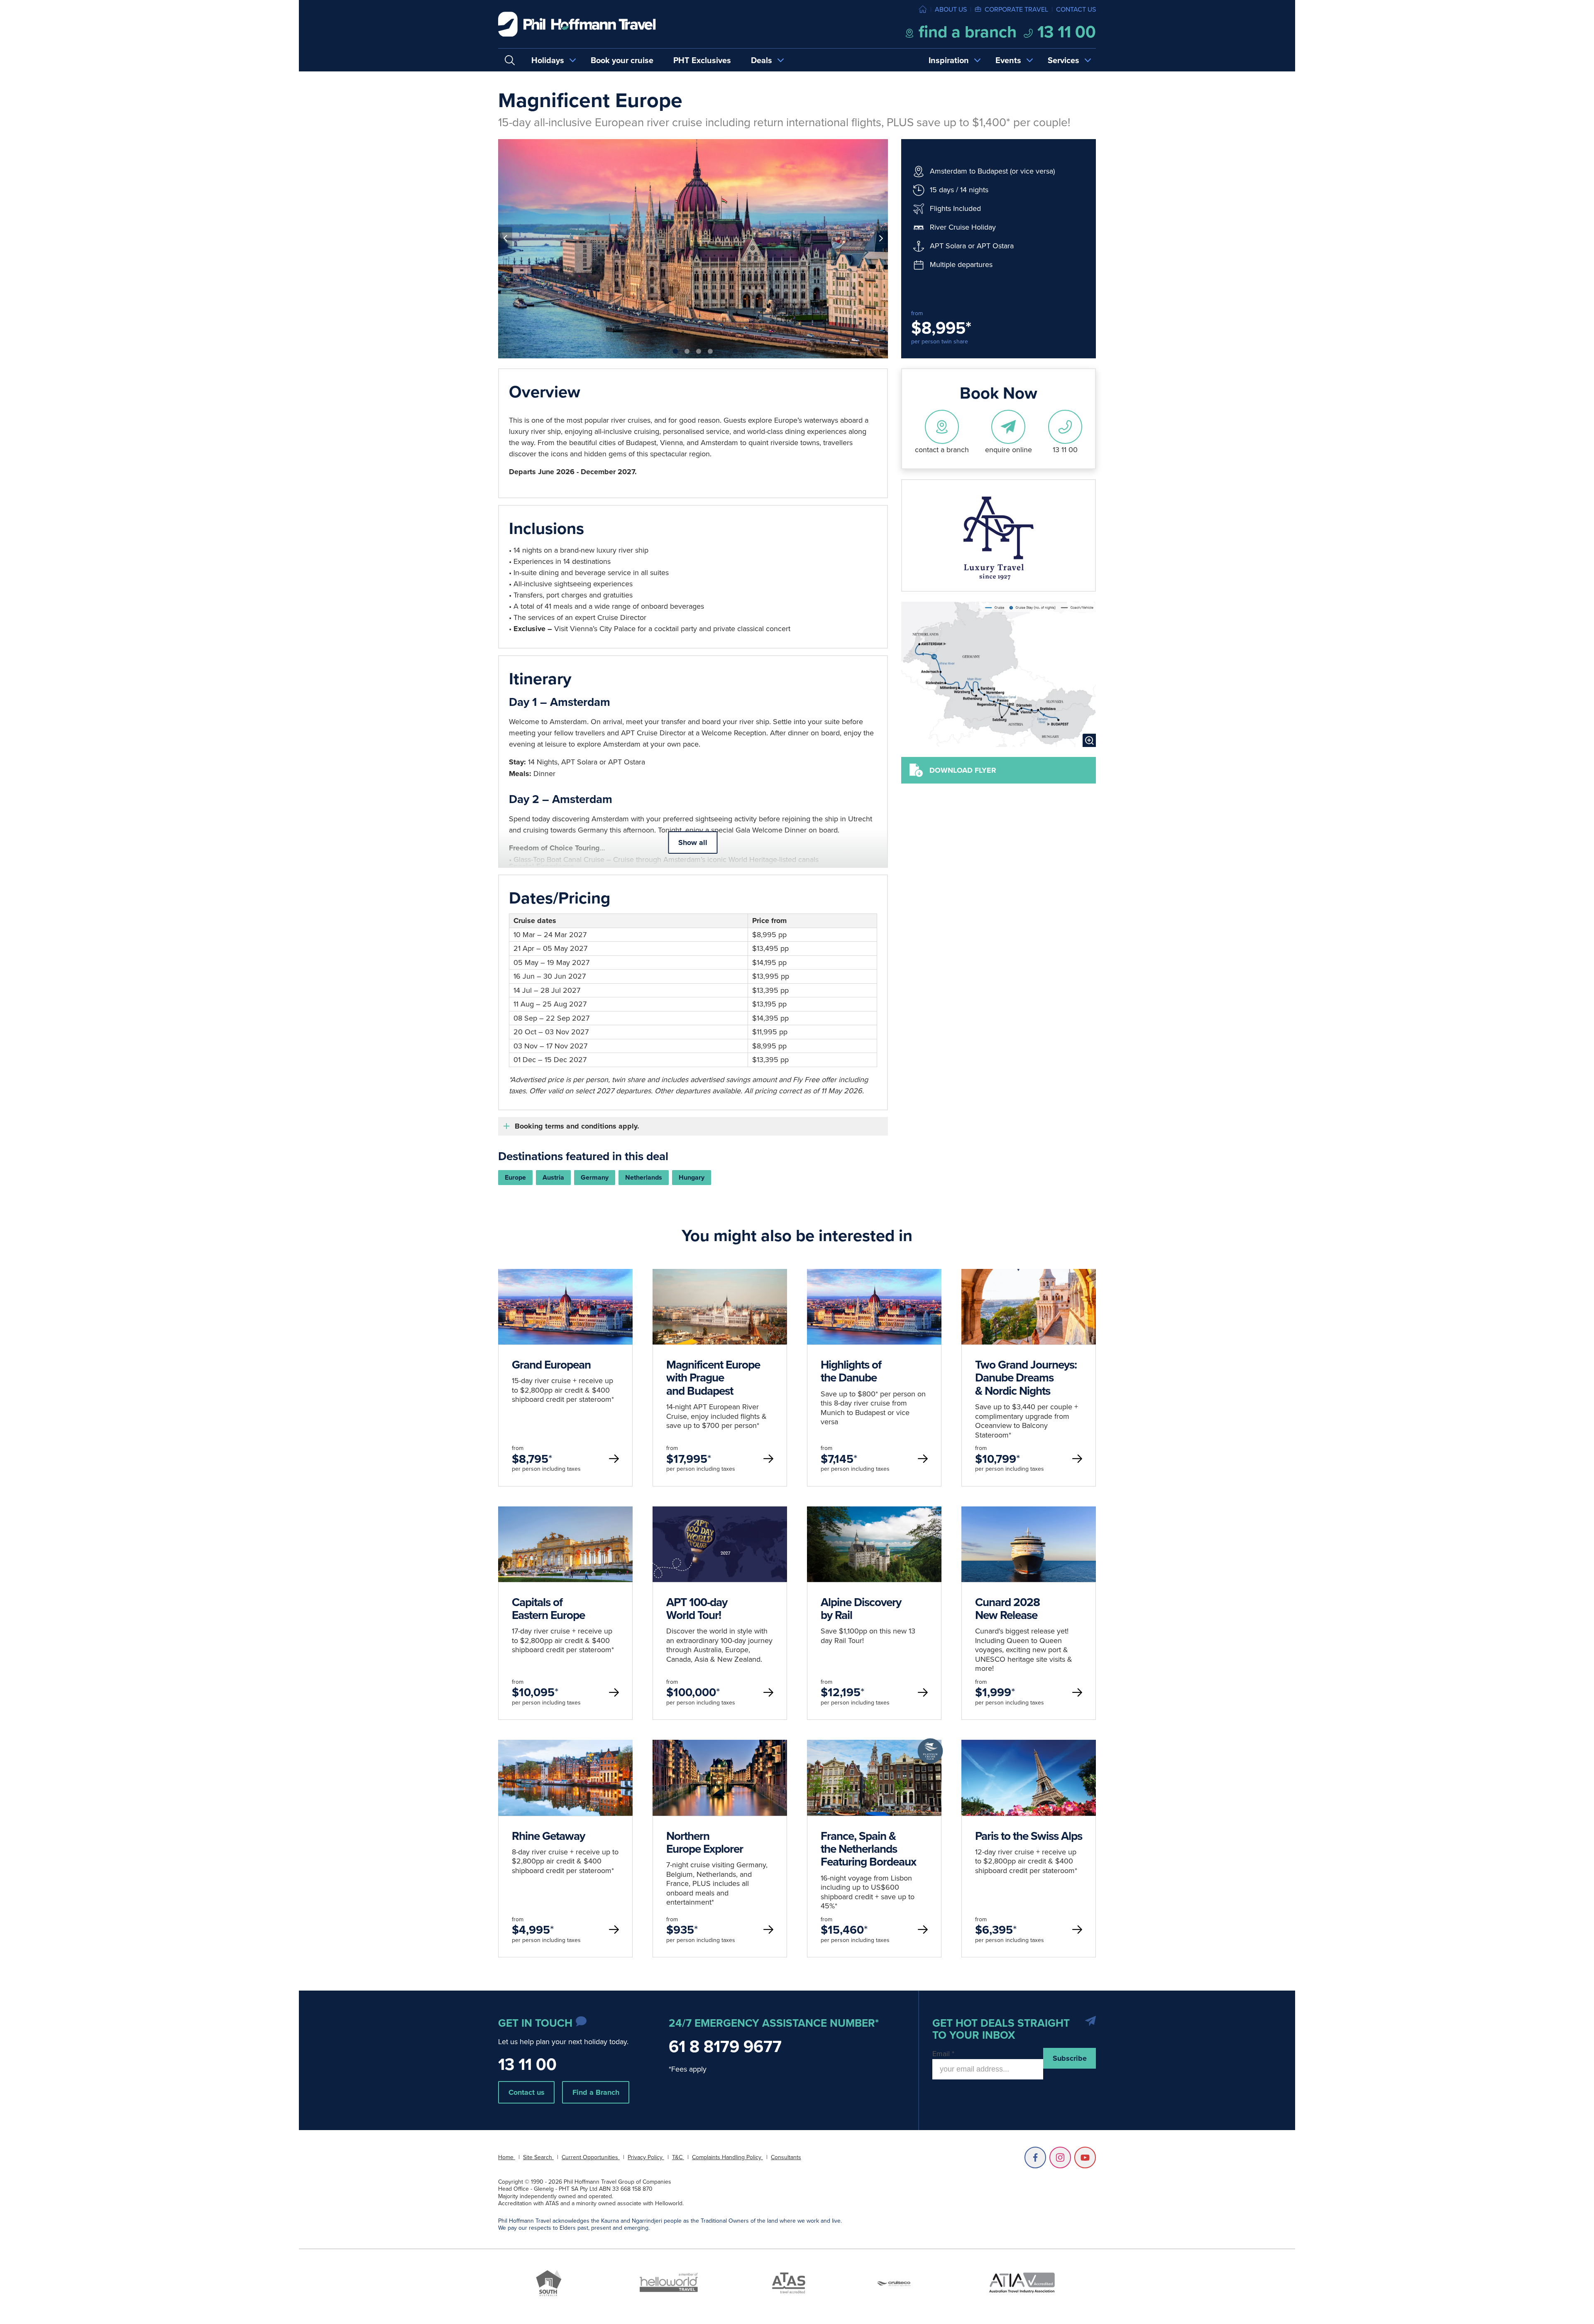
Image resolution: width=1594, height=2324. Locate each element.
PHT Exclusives (702, 60)
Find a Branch (596, 2092)
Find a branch (966, 32)
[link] (565, 1378)
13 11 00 (1065, 32)
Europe (515, 1177)
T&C (678, 2157)
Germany (595, 1177)
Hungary (692, 1177)
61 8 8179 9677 (725, 2046)
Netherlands (644, 1177)
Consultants (786, 2157)
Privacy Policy (646, 2157)
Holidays (548, 60)
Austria (553, 1177)
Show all (693, 842)
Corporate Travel (1016, 9)
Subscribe (1070, 2058)
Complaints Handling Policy (727, 2157)
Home (507, 2157)
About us (951, 9)
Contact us (1076, 9)
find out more (565, 1340)
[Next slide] (881, 238)
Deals (762, 60)
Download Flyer (963, 770)
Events (1008, 60)
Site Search (538, 2157)
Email (943, 2053)
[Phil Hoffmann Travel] (577, 24)
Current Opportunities (591, 2157)
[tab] (675, 351)
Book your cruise (622, 60)
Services (1063, 60)
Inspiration (949, 60)
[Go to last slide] (505, 238)
